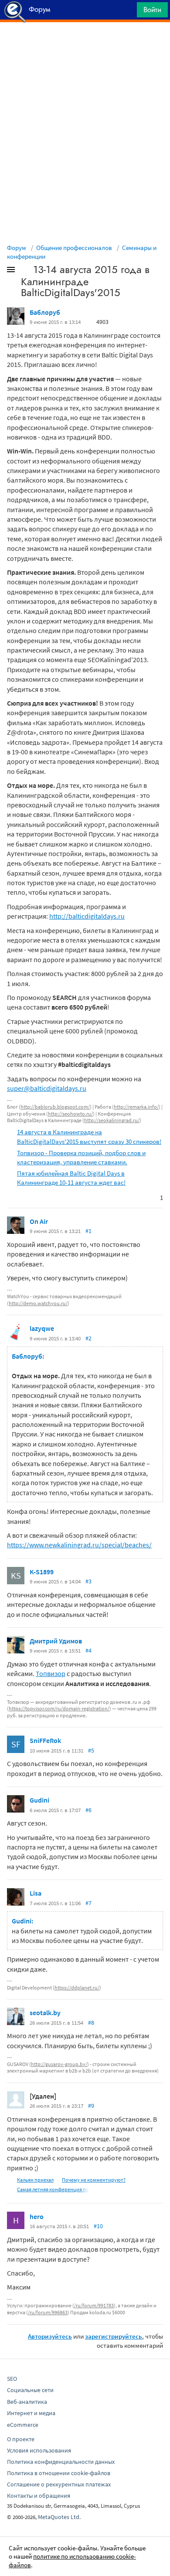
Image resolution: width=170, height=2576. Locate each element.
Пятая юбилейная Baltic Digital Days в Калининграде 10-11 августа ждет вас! (71, 1178)
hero (37, 2216)
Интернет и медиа (31, 2413)
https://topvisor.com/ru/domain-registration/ (59, 1708)
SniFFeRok (45, 1740)
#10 (98, 2226)
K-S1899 (42, 1572)
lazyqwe (42, 1328)
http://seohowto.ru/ (70, 1114)
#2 (88, 1338)
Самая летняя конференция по (53, 2189)
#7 (88, 1903)
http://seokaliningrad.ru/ (112, 1120)
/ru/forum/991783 (94, 2305)
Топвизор (51, 1673)
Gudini (39, 1800)
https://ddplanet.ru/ (77, 1988)
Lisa (36, 1893)
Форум (17, 248)
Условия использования (39, 2450)
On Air (39, 1221)
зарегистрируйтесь (114, 2336)
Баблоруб (45, 312)
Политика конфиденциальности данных (61, 2462)
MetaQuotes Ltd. (59, 2517)
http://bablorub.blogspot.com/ (55, 1107)
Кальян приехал (35, 2180)
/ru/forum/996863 (48, 2312)
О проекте (21, 2439)
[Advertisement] (85, 44)
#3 (88, 1581)
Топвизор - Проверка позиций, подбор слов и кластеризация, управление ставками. (81, 1157)
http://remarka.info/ (136, 1107)
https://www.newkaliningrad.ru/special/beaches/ (79, 1545)
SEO (12, 2379)
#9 (91, 2106)
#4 (88, 1650)
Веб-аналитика (27, 2402)
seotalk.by (45, 2013)
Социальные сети (30, 2390)
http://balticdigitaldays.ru (87, 916)
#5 (91, 1750)
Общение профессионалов (74, 248)
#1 (88, 1231)
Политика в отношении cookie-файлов (59, 2473)
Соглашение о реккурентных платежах (59, 2484)
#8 (91, 2023)
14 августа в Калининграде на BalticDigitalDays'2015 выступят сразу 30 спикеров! (89, 1136)
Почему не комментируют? (94, 2180)
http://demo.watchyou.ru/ (38, 1303)
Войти (152, 10)
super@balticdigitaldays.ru (47, 1088)
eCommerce (23, 2425)
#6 (88, 1810)
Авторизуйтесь (50, 2336)
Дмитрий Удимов (56, 1641)
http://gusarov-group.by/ (59, 2064)
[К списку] (25, 271)
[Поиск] (127, 12)
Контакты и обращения (39, 2496)
